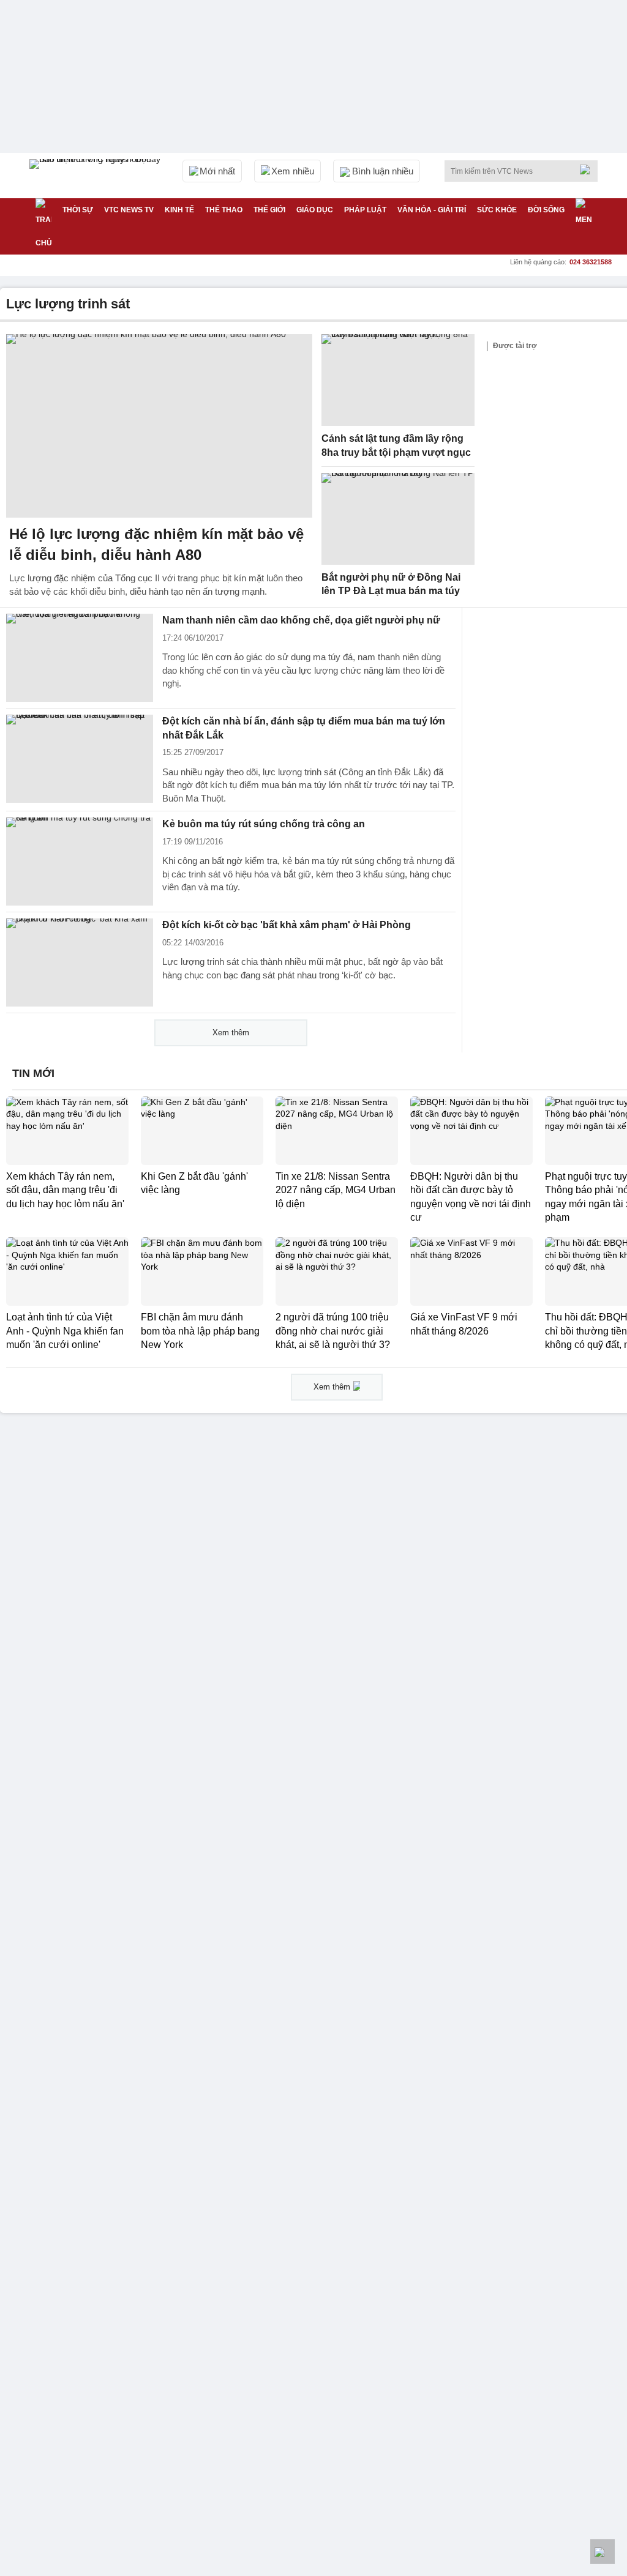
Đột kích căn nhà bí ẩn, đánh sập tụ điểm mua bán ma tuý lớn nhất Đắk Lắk (304, 728)
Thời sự (78, 210)
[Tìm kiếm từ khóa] (588, 169)
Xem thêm (231, 1033)
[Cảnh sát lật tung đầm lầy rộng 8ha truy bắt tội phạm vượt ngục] (398, 380)
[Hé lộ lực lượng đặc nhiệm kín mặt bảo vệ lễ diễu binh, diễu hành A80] (159, 426)
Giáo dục (315, 210)
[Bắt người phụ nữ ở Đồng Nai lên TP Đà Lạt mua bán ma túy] (398, 519)
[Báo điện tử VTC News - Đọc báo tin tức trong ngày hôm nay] (97, 176)
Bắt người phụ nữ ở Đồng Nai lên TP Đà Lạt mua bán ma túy (391, 584)
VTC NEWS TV (129, 210)
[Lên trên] (603, 2552)
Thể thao (224, 210)
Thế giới (269, 210)
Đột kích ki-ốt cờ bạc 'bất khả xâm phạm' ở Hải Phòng (287, 925)
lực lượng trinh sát (68, 304)
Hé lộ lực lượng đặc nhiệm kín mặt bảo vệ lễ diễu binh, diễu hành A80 (156, 544)
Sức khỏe (497, 210)
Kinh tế (179, 210)
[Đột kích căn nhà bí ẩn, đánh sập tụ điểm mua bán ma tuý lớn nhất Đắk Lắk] (80, 759)
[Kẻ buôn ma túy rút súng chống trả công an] (80, 862)
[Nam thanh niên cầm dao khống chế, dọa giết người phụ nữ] (80, 658)
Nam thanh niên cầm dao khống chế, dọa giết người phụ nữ (301, 620)
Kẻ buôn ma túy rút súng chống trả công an (264, 824)
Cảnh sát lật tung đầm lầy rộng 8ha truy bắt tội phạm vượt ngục (396, 445)
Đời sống (546, 210)
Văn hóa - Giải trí (432, 210)
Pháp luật (365, 210)
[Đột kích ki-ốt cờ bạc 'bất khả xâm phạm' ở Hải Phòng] (80, 962)
